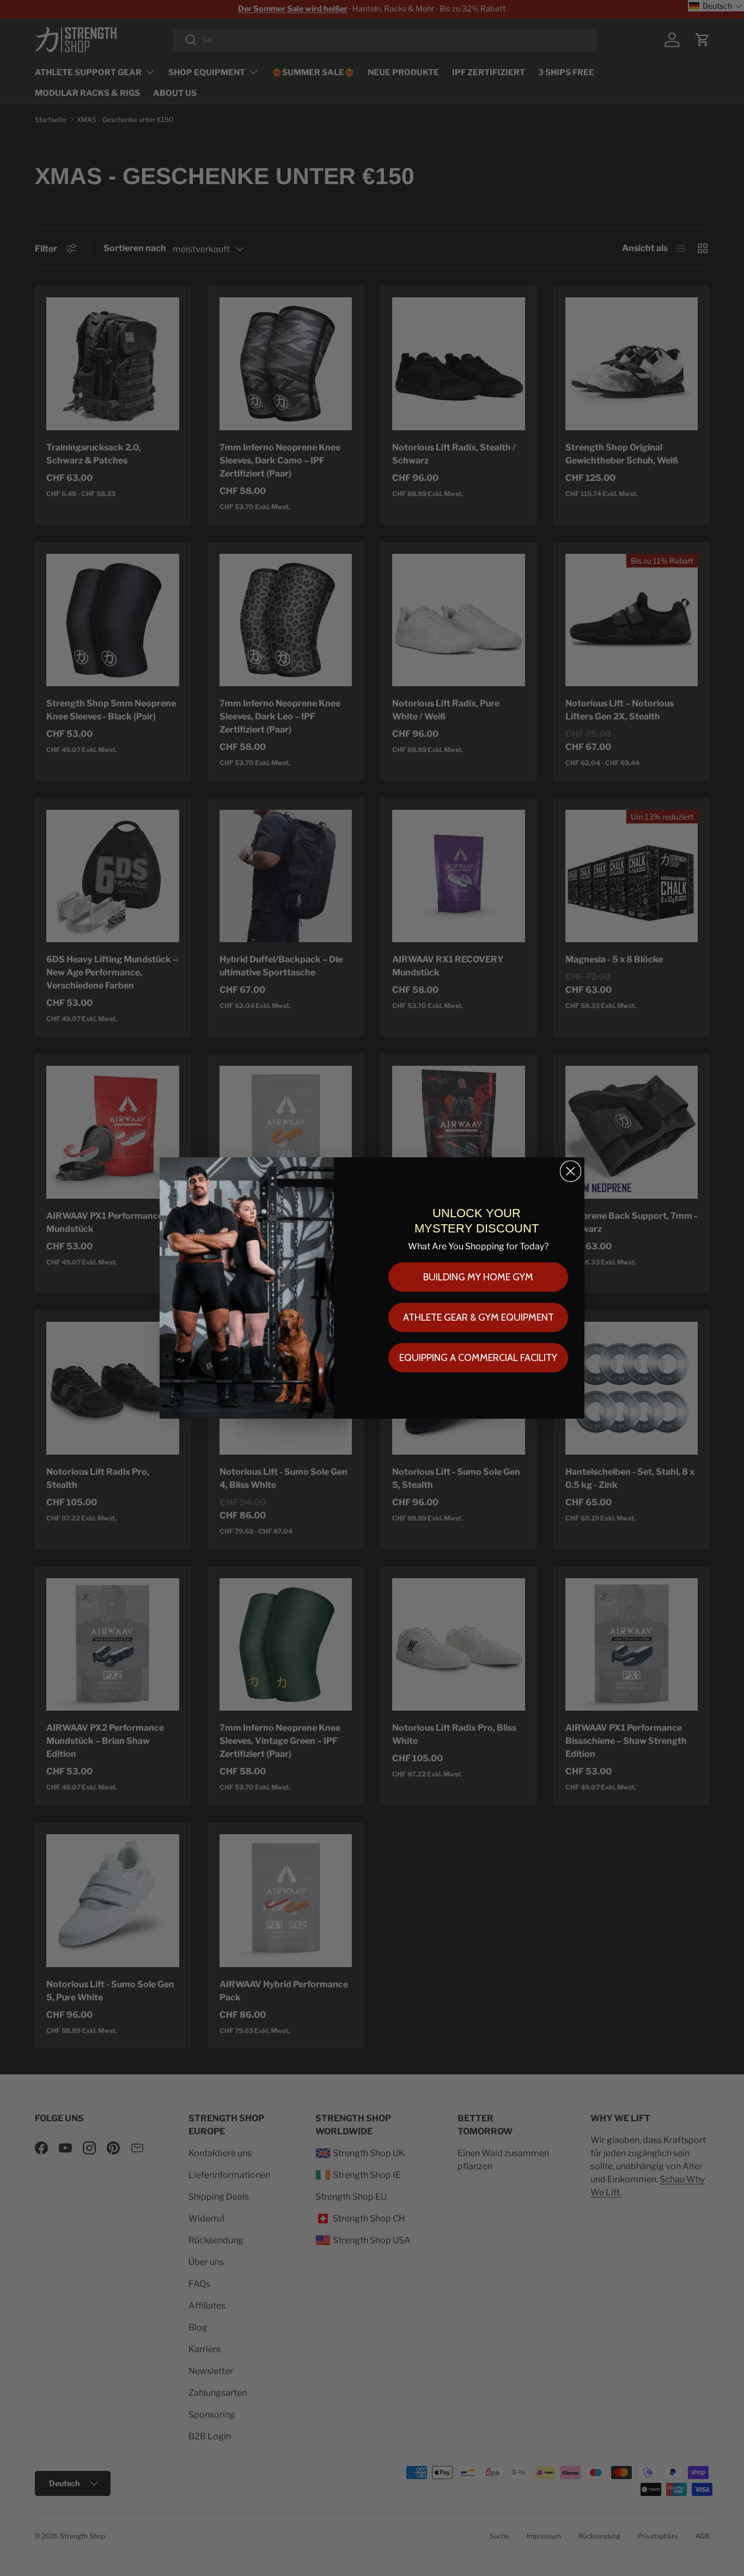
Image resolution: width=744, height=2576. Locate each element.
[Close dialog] (571, 1171)
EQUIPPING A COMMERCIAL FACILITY (478, 1358)
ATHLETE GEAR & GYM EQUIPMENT (478, 1317)
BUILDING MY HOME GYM (478, 1277)
